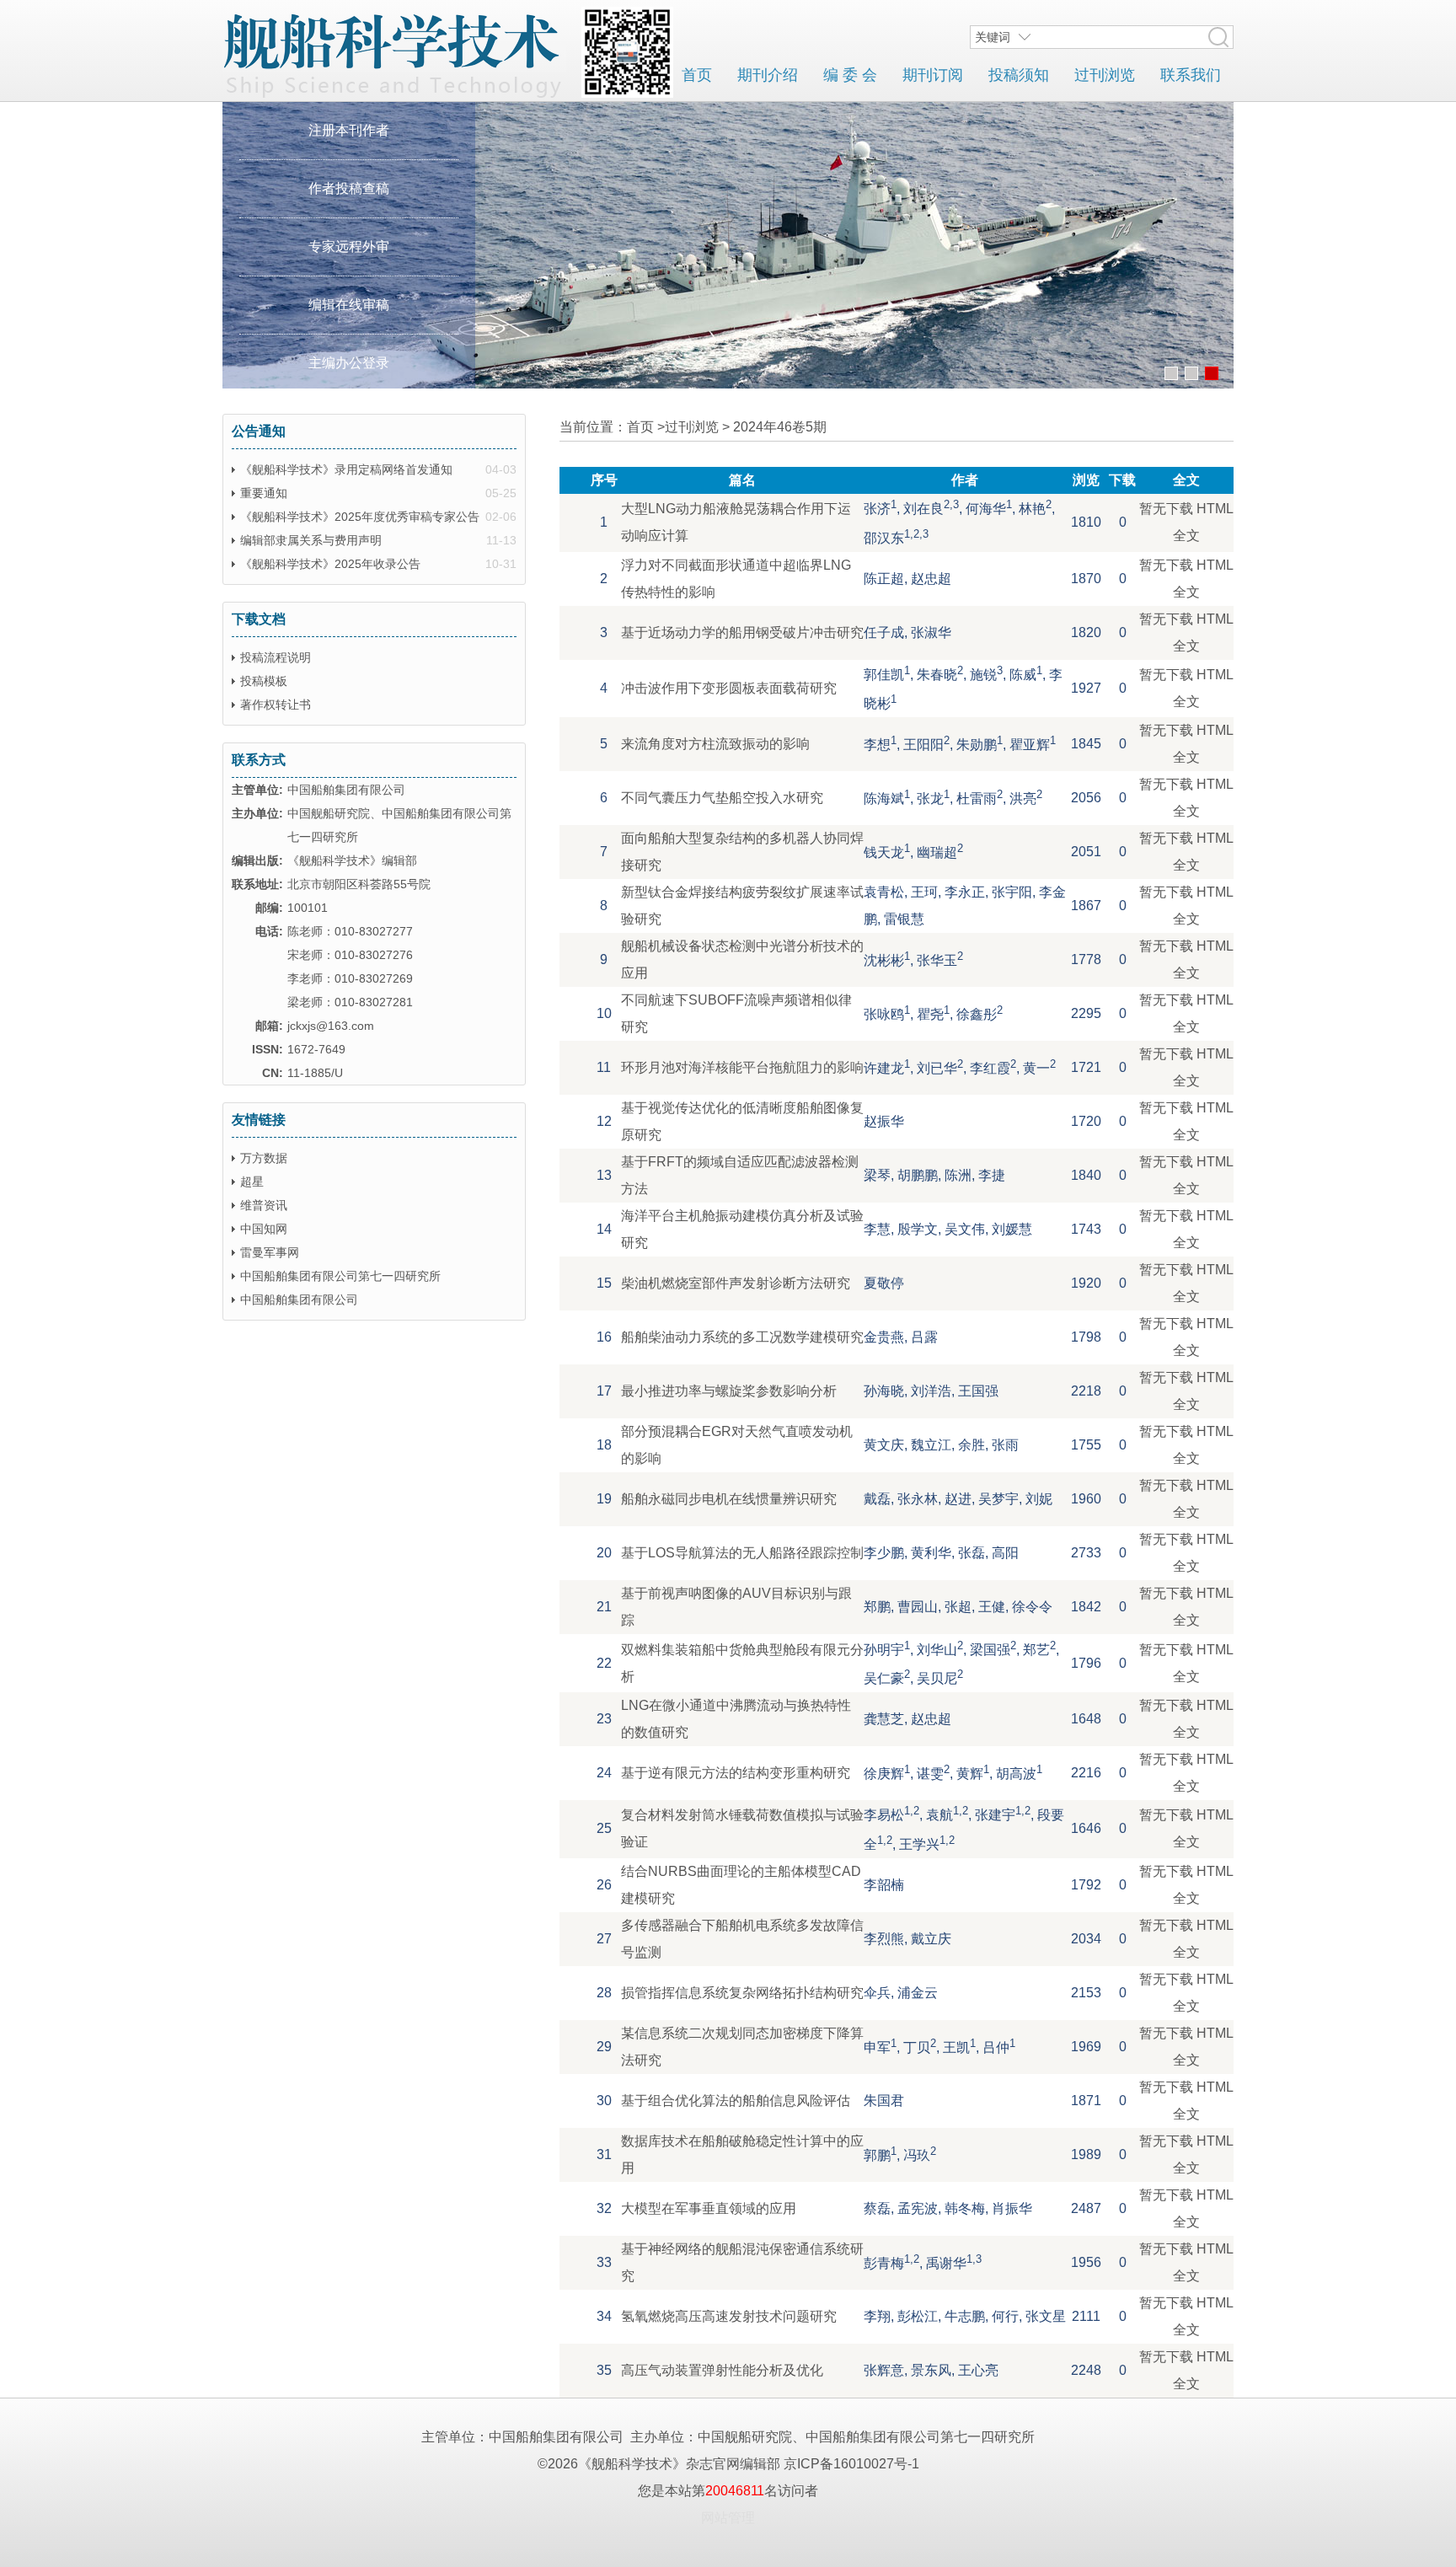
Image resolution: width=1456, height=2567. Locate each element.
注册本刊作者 (349, 130)
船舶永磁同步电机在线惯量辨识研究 (729, 1499)
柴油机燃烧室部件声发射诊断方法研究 (736, 1283)
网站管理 (728, 2518)
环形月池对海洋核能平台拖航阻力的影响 (742, 1067)
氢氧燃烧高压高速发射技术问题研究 (729, 2316)
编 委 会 (850, 75)
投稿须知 (1019, 75)
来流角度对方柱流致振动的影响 (715, 744)
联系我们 (1191, 75)
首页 (697, 75)
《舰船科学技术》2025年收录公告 (330, 564)
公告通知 (259, 431)
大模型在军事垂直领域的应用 (709, 2208)
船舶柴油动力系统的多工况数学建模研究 (742, 1337)
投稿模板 (264, 681)
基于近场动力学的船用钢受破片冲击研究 (742, 632)
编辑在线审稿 (349, 305)
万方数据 (264, 1158)
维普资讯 (264, 1205)
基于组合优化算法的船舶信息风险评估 (736, 2101)
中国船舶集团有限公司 (299, 1300)
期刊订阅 (933, 75)
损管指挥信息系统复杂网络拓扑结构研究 (742, 1993)
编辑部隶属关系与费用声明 (311, 540)
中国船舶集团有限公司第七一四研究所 (340, 1276)
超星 (252, 1182)
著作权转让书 (276, 705)
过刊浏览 (1105, 75)
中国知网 (264, 1229)
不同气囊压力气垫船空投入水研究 (722, 798)
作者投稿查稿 (349, 188)
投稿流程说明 (276, 657)
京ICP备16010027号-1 (851, 2464)
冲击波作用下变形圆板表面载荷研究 (729, 688)
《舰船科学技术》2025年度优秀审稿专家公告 (360, 517)
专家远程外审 (349, 247)
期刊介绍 (768, 75)
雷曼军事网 (270, 1252)
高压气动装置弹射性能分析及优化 (722, 2370)
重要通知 (264, 493)
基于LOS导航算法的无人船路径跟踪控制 (742, 1553)
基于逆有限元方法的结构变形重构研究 (736, 1773)
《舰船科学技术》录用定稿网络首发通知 (346, 469)
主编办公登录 (349, 363)
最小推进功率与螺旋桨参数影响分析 (729, 1391)
